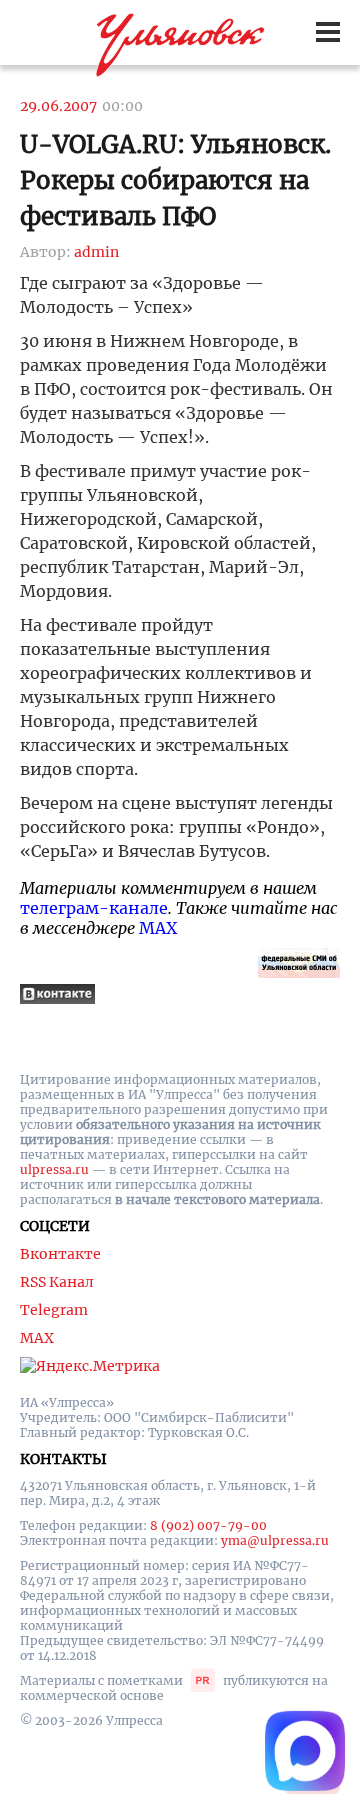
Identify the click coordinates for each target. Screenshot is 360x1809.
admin (96, 252)
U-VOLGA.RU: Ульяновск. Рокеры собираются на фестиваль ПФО (175, 180)
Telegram (54, 1310)
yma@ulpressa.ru (275, 1540)
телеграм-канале (94, 908)
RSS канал (57, 1282)
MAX (158, 928)
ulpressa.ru (54, 1169)
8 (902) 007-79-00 (208, 1525)
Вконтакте (60, 1254)
